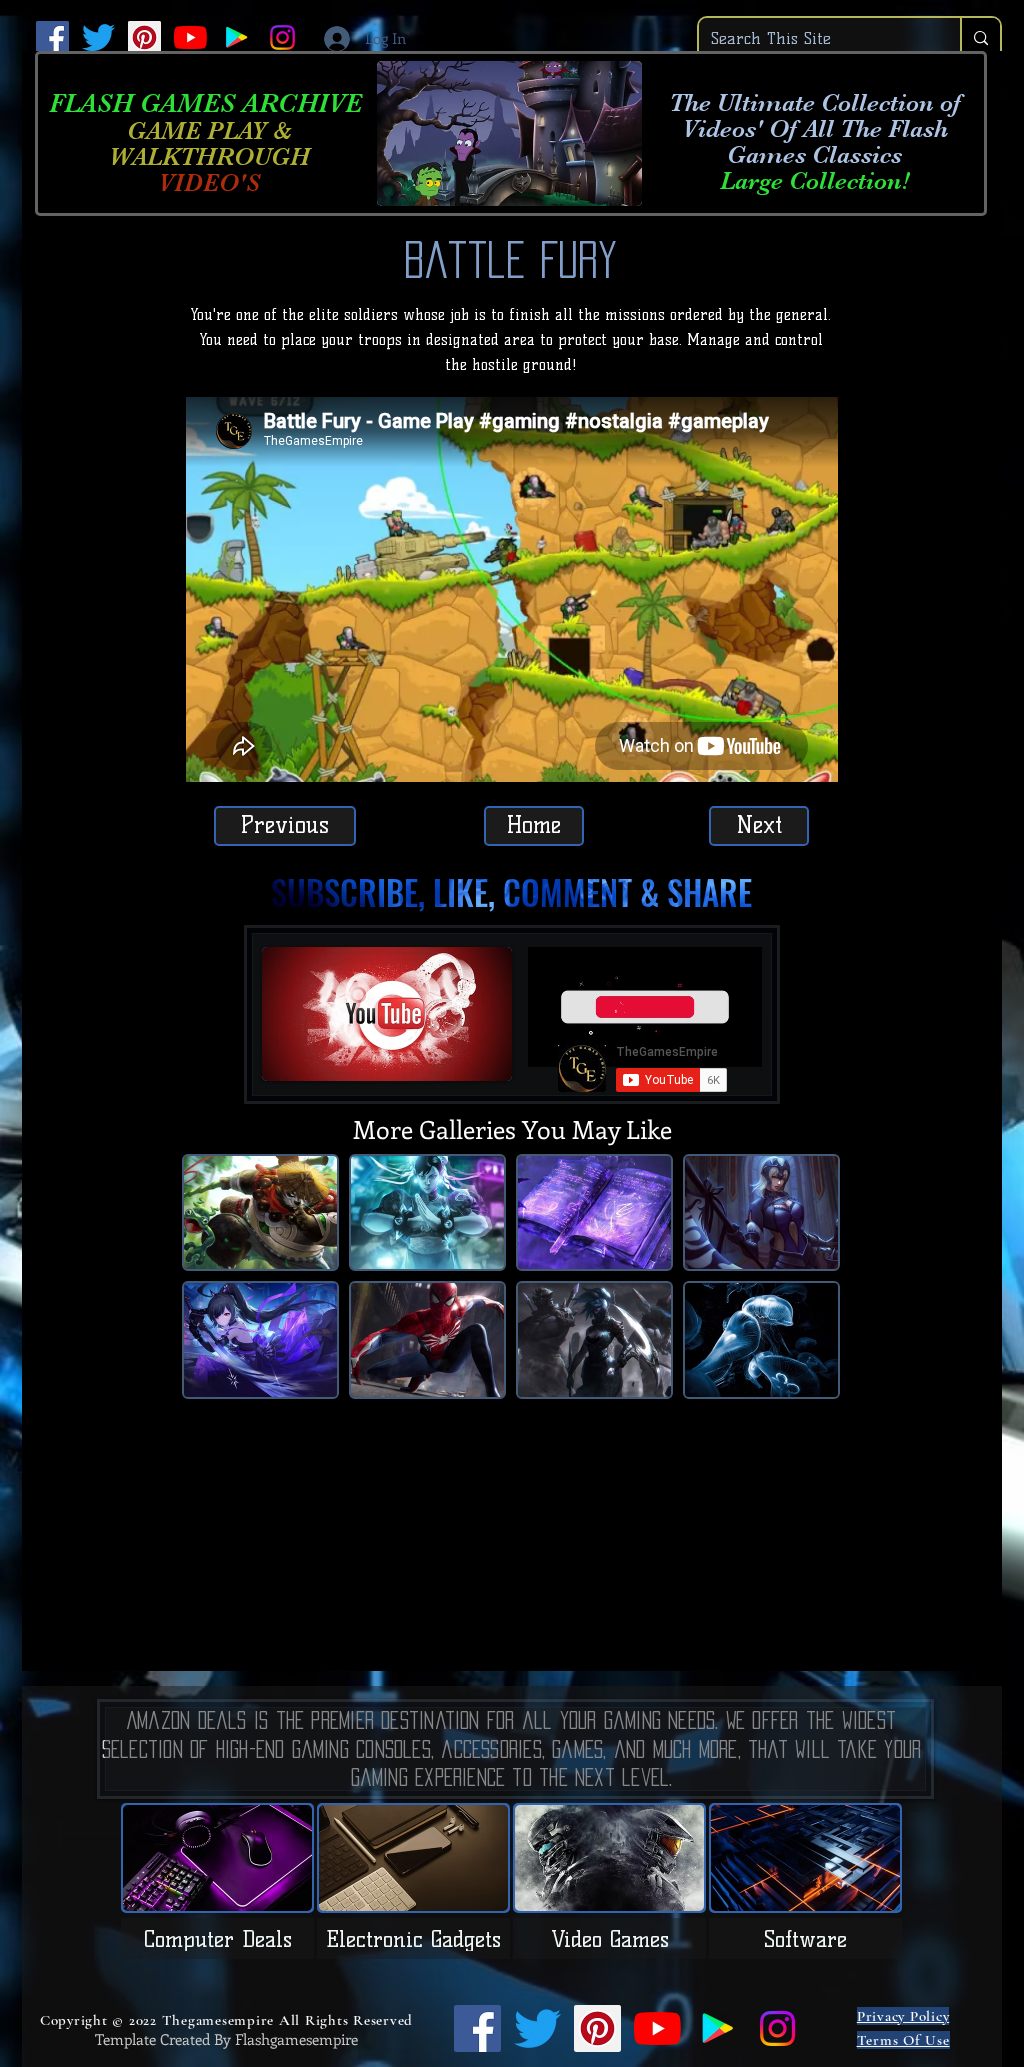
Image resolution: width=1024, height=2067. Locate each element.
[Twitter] (98, 37)
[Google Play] (236, 37)
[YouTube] (190, 37)
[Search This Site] (980, 38)
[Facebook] (52, 37)
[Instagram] (282, 37)
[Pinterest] (144, 37)
